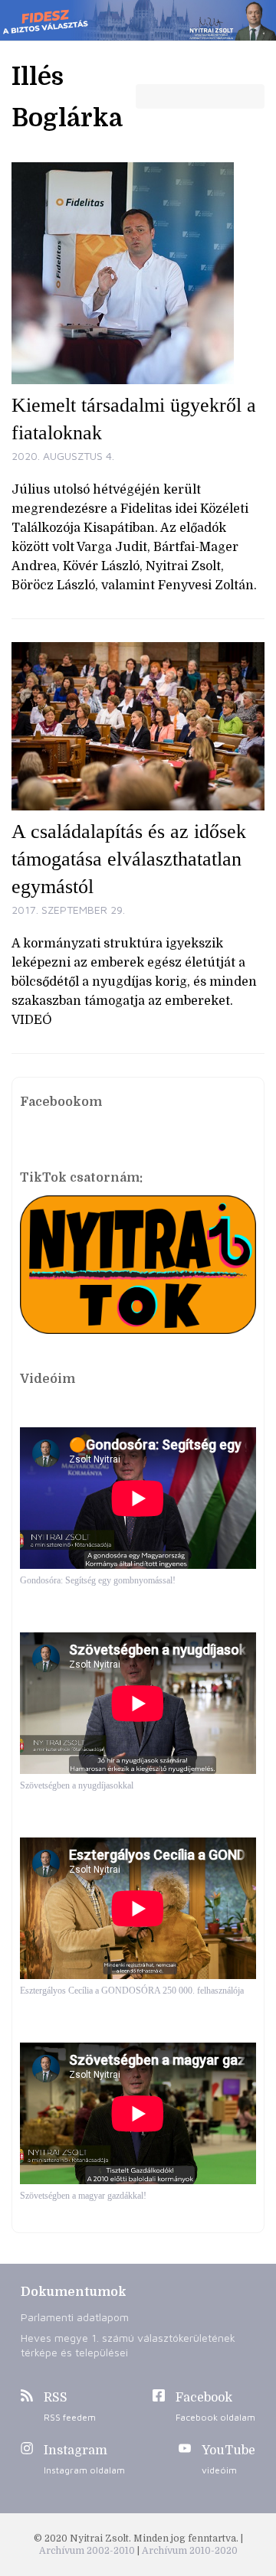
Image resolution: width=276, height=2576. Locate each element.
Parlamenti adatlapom (75, 2317)
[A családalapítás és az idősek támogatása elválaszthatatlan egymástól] (138, 726)
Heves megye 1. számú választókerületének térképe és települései (128, 2345)
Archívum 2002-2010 (88, 2551)
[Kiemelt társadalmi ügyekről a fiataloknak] (138, 273)
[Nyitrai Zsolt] (138, 20)
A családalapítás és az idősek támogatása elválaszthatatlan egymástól (129, 859)
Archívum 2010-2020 (190, 2551)
